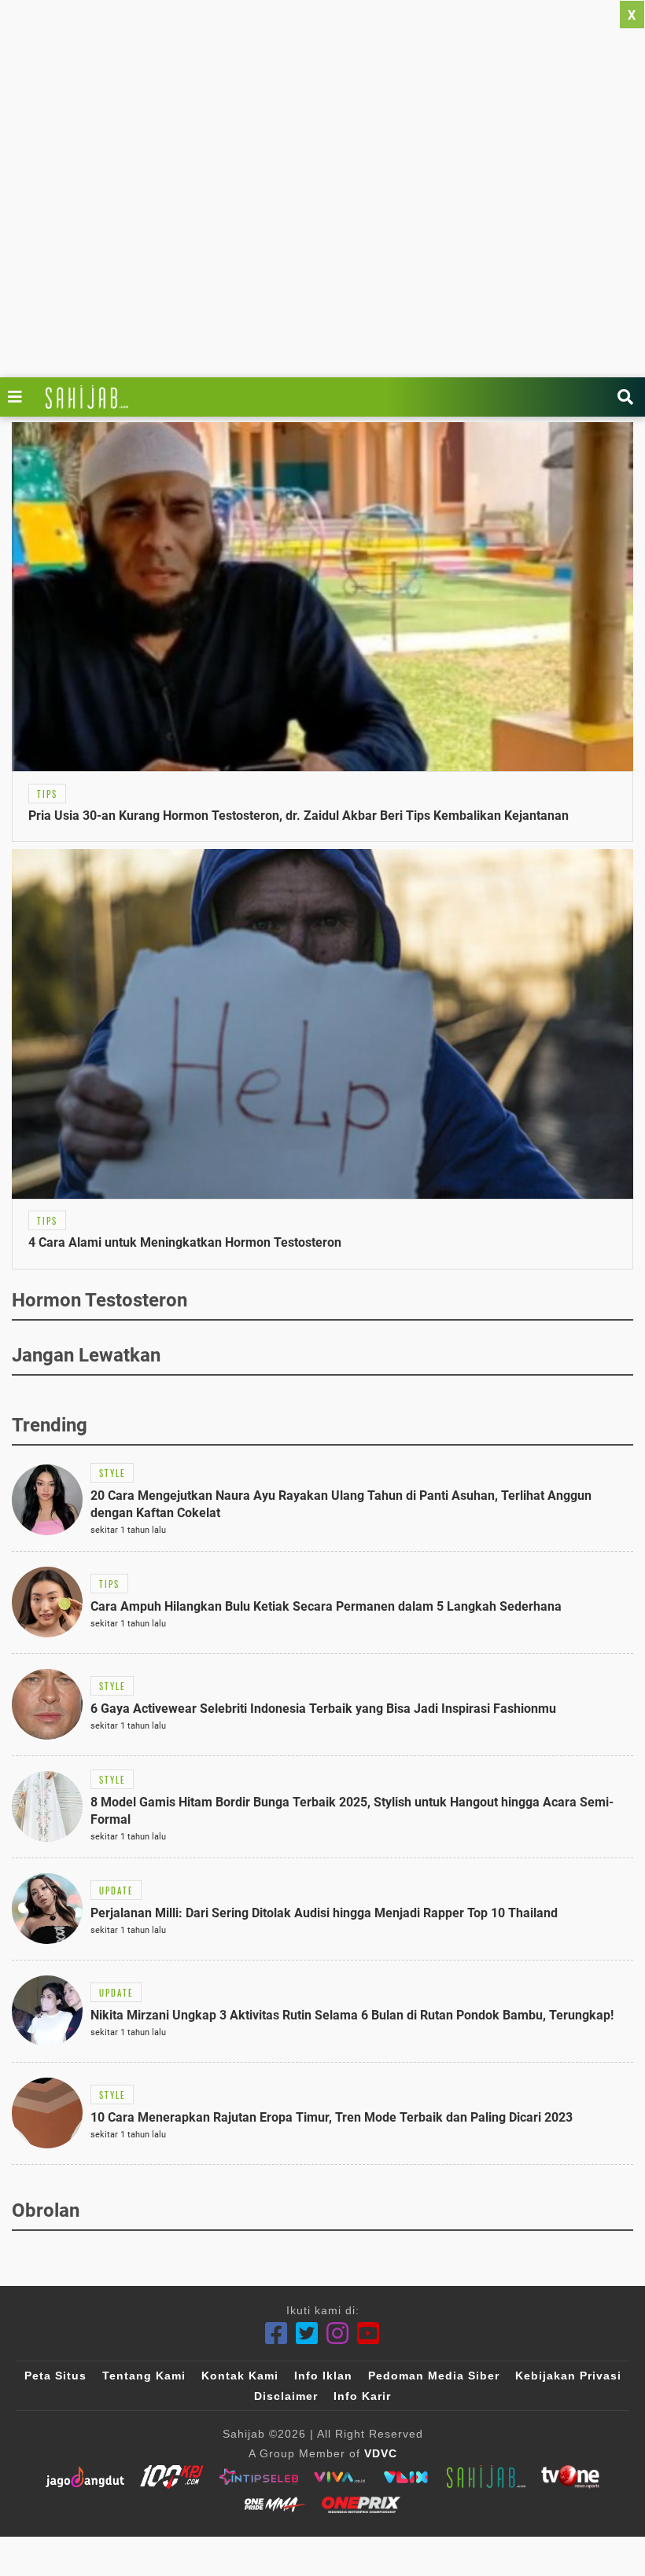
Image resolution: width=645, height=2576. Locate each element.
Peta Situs (55, 2376)
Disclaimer (286, 2396)
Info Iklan (323, 2376)
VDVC (381, 2453)
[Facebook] (276, 2333)
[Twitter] (307, 2333)
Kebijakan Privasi (568, 2376)
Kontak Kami (240, 2376)
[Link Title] (19, 397)
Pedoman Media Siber (434, 2376)
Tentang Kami (144, 2376)
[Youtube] (369, 2333)
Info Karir (362, 2396)
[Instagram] (338, 2333)
